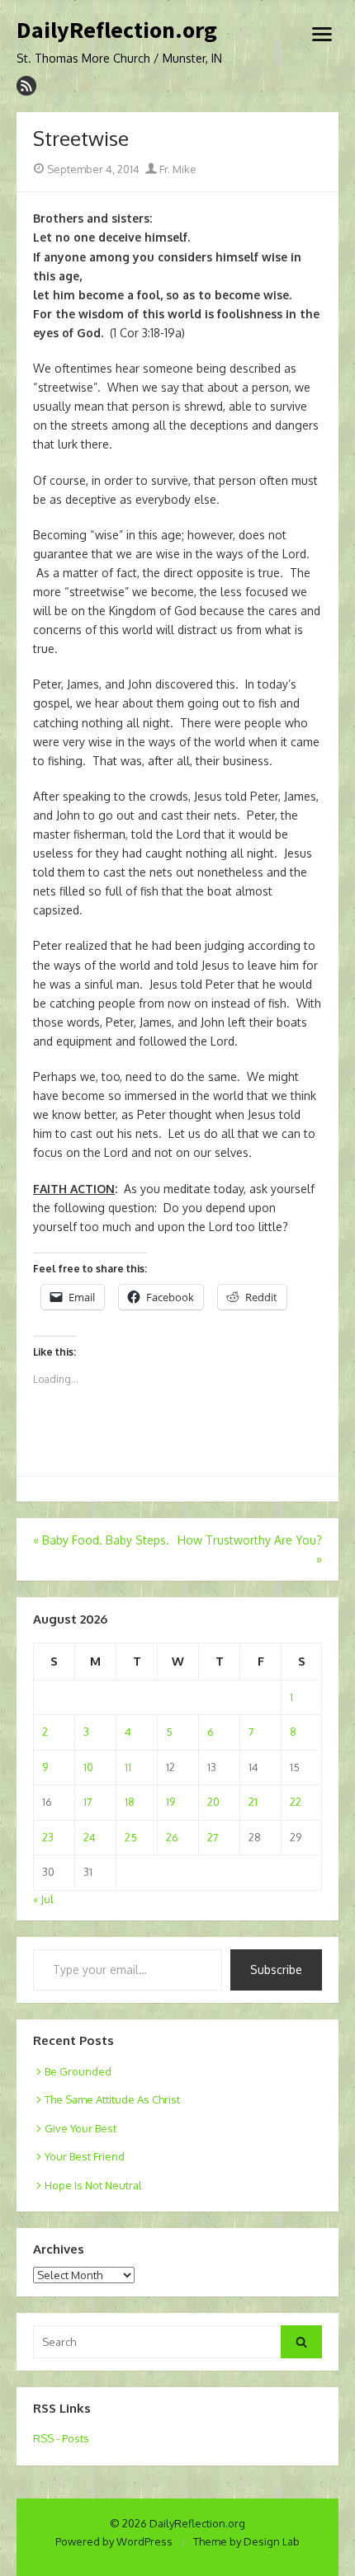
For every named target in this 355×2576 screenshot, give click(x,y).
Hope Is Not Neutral (93, 2185)
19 (170, 1802)
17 (88, 1802)
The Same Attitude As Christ (112, 2099)
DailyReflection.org (117, 31)
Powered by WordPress (114, 2541)
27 (213, 1837)
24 (90, 1837)
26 (172, 1837)
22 (296, 1802)
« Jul (43, 1899)
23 (48, 1837)
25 (131, 1837)
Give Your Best (80, 2128)
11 (128, 1767)
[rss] (26, 86)
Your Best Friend (85, 2156)
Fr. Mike (177, 169)
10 (88, 1767)
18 (130, 1802)
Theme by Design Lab (246, 2541)
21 (253, 1802)
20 (213, 1802)
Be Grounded (78, 2071)
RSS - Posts (61, 2438)
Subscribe (276, 1970)
